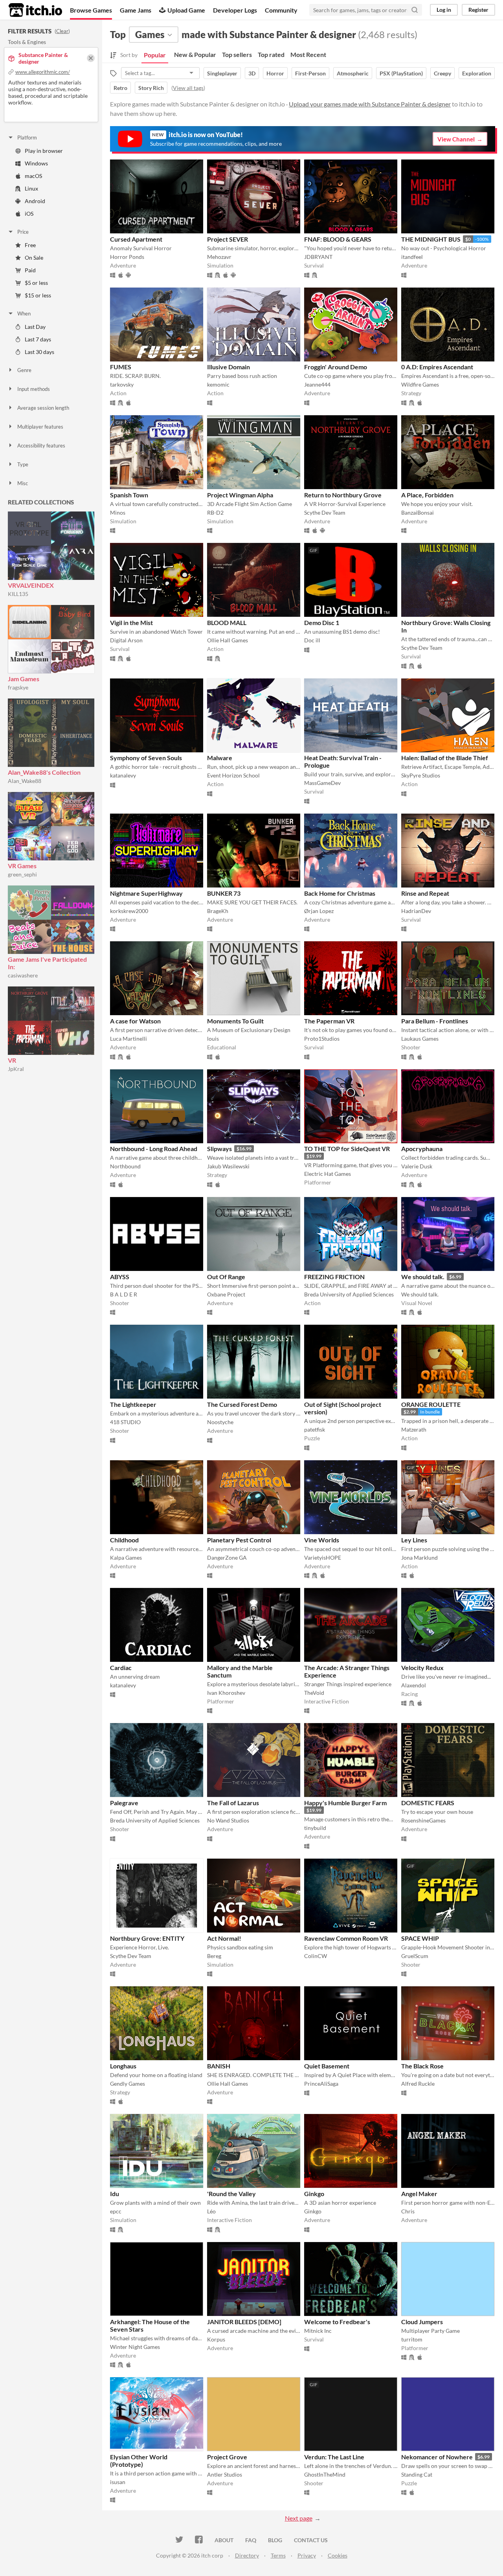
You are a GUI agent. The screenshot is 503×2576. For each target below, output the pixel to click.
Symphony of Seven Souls (146, 758)
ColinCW (316, 1956)
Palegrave (124, 1803)
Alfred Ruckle (418, 2084)
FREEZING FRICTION (334, 1277)
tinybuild (315, 1828)
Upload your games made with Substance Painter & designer (370, 104)
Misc (23, 483)
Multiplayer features (40, 427)
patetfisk (315, 1429)
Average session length (43, 408)
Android (35, 201)
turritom (412, 2339)
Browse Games (91, 10)
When (24, 314)
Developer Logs (235, 10)
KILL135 (18, 594)
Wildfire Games (420, 384)
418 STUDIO (125, 1422)
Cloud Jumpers (422, 2322)
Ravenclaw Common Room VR (346, 1938)
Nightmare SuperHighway (146, 893)
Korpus (216, 2339)
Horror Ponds (127, 257)
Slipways (219, 1149)
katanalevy (123, 775)
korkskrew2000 (129, 911)
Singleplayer (222, 73)
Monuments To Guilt (235, 1021)
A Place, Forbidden (427, 495)
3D (252, 73)
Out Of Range (226, 1277)
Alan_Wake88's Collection (44, 772)
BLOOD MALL (227, 622)
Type (23, 464)
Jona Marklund (419, 1558)
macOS (33, 176)
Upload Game (186, 10)
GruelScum (415, 1956)
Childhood (124, 1540)
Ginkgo (314, 2194)
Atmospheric (353, 73)
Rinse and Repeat (425, 893)
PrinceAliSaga (321, 2084)
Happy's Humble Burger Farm (345, 1803)
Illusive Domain (229, 367)
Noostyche (220, 1422)
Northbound (125, 1166)
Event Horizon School (233, 775)
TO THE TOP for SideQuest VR (347, 1149)
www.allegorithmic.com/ (43, 72)
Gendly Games (128, 2084)
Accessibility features (41, 446)
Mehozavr (219, 257)
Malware (220, 758)
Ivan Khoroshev (226, 1693)
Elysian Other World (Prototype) (139, 2460)
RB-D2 (215, 512)
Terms (278, 2555)
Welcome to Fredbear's (337, 2322)
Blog (275, 2540)
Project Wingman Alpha (240, 495)
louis (213, 1039)
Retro (120, 88)
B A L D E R (124, 1294)
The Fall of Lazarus (233, 1803)
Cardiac (121, 1668)
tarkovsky (122, 384)
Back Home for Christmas (340, 893)
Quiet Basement (327, 2066)
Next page (299, 2518)
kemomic (218, 384)
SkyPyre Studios (421, 775)
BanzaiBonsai (418, 512)
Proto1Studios (322, 1039)
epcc (116, 2211)
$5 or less (36, 283)
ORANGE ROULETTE (431, 1404)
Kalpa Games (126, 1558)
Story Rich (151, 88)
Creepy (442, 73)
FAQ (251, 2540)
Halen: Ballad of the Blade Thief (445, 758)
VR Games (22, 866)
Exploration (477, 73)
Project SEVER (228, 239)
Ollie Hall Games (228, 640)
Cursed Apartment (136, 239)
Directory (247, 2555)
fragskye (18, 687)
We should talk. (423, 1277)
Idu (115, 2194)
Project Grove (227, 2457)
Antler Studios (225, 2474)
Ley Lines (414, 1540)
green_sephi (22, 874)
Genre (24, 370)
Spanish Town (129, 495)
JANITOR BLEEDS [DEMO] (244, 2322)
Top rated (271, 54)
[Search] (415, 10)
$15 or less (38, 295)
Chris (408, 2211)
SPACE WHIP (420, 1938)
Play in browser (44, 151)
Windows (36, 163)
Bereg (214, 1956)
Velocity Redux (422, 1668)
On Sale (34, 258)
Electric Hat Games (328, 1174)
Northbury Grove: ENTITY (147, 1938)
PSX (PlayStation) (401, 73)
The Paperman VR (329, 1021)
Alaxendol (414, 1685)
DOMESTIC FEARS (428, 1803)
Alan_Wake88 (25, 781)
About (224, 2540)
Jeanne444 (317, 384)
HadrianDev (416, 911)
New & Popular (195, 54)
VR (12, 1060)
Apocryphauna (422, 1149)
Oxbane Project (226, 1294)
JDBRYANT (318, 257)
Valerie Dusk (417, 1166)
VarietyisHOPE (323, 1558)
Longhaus (123, 2066)
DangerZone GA (227, 1558)
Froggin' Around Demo (336, 367)
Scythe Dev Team (325, 512)
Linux (31, 188)
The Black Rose (422, 2066)
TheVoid (314, 1693)
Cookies (338, 2555)
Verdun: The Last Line (334, 2457)
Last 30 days (39, 352)
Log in (444, 10)
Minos (118, 512)
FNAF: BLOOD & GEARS (338, 239)
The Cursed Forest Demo (242, 1404)
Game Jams (136, 10)
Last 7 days (38, 339)
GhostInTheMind (325, 2474)
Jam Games (24, 679)
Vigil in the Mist (131, 622)
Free (30, 245)
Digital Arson (126, 640)
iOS (29, 214)
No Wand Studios (228, 1820)
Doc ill (312, 640)
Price (23, 232)
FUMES (121, 367)
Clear (62, 31)
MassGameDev (322, 783)
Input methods (34, 389)
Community (281, 10)
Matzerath (414, 1429)
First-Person (310, 73)
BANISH (219, 2066)
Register (478, 10)
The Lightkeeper (133, 1404)
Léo (211, 2211)
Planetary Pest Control (239, 1540)
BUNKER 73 (224, 893)
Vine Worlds (322, 1540)
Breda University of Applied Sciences (349, 1294)
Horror (275, 73)
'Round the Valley (231, 2194)
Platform (27, 138)
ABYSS (120, 1277)
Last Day (35, 327)
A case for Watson (135, 1021)
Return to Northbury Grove (343, 495)
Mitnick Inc (318, 2331)
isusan (118, 2482)
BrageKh (218, 911)
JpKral (16, 1069)
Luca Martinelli (129, 1039)
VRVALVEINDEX (31, 585)
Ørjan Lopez (319, 911)
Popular (155, 55)
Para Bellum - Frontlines (435, 1021)
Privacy (307, 2555)
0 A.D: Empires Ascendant (437, 367)
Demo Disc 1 (322, 622)
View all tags (188, 88)
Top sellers (237, 54)
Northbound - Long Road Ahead (154, 1149)
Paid (30, 270)
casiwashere (23, 975)
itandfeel (412, 257)
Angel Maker (419, 2194)
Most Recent (308, 54)
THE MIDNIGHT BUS (431, 239)
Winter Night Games (135, 2347)
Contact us (311, 2540)
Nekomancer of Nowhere (437, 2457)
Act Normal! (224, 1938)
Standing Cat (417, 2474)
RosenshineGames (423, 1820)
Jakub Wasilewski (228, 1166)
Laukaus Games (420, 1039)
